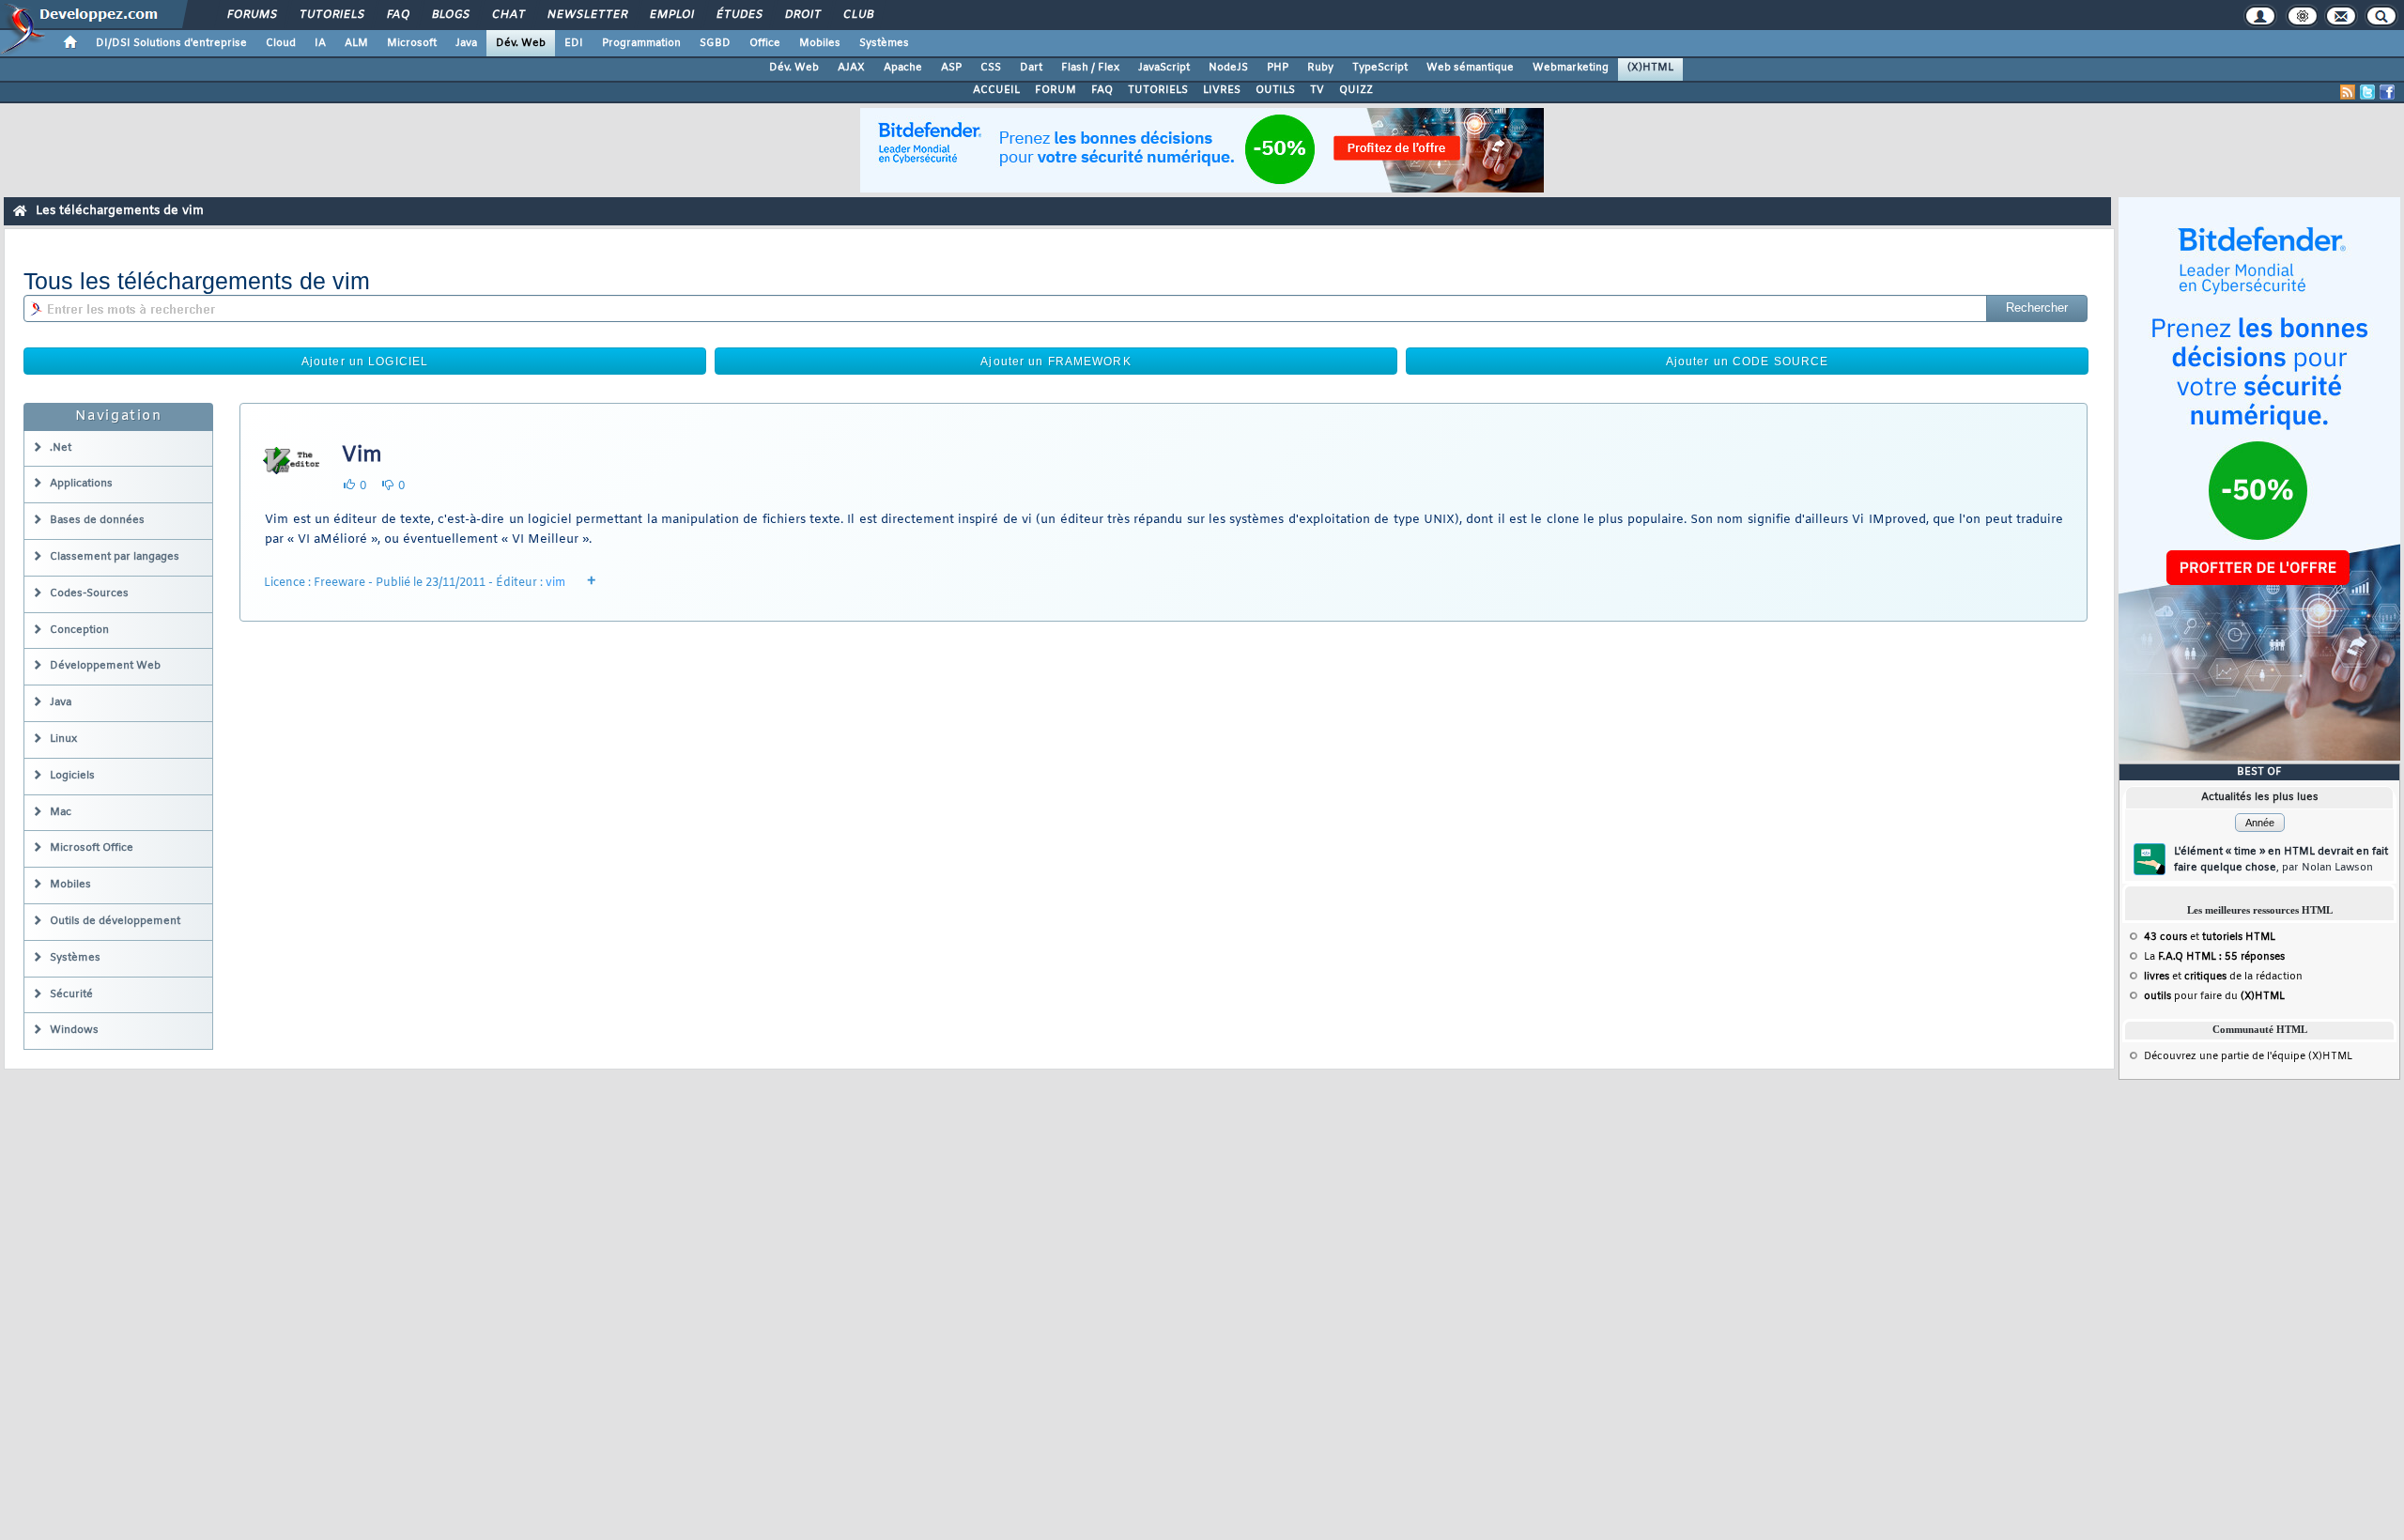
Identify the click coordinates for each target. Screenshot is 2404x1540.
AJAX (851, 68)
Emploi (671, 15)
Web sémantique (1470, 68)
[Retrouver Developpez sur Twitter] (2367, 92)
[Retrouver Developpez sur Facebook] (2387, 92)
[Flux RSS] (2348, 92)
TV (1317, 90)
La (2214, 957)
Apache (903, 68)
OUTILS (1275, 90)
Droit (802, 15)
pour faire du (2214, 996)
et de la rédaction (2223, 977)
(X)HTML (1650, 68)
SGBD (715, 43)
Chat (508, 15)
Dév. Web (521, 43)
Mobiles (820, 43)
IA (320, 43)
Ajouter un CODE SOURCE (1748, 362)
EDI (574, 43)
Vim (362, 455)
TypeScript (1380, 68)
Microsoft (412, 43)
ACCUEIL (996, 90)
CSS (991, 68)
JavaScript (1164, 68)
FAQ (397, 15)
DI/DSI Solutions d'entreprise (171, 43)
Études (739, 15)
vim (555, 583)
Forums (251, 15)
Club (857, 15)
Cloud (281, 43)
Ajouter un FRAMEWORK (1056, 362)
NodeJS (1228, 68)
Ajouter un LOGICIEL (365, 362)
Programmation (641, 43)
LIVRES (1222, 90)
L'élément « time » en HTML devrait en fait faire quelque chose (2281, 860)
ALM (356, 43)
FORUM (1056, 90)
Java (466, 43)
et (2210, 937)
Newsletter (586, 15)
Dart (1031, 68)
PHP (1278, 68)
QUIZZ (1356, 90)
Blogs (450, 15)
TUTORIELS (1158, 90)
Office (765, 43)
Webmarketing (1571, 68)
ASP (951, 68)
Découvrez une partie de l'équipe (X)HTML (2248, 1056)
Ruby (1320, 68)
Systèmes (884, 43)
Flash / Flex (1090, 68)
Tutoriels (331, 15)
